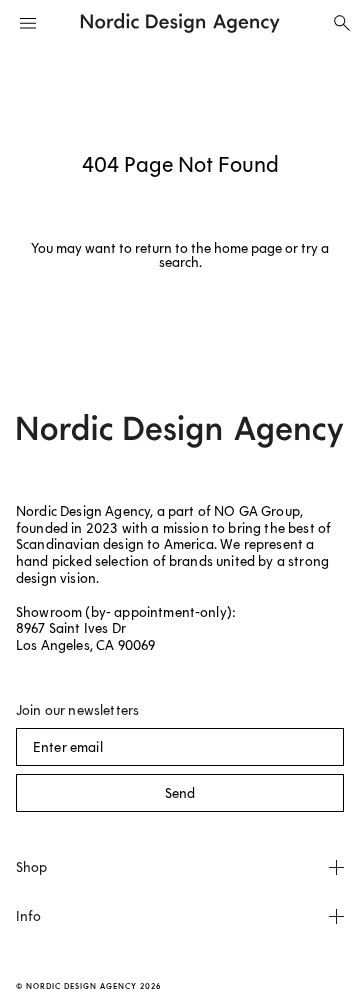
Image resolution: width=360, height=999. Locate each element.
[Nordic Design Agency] (180, 23)
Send (180, 793)
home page (248, 248)
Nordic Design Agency (81, 986)
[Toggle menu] (28, 23)
